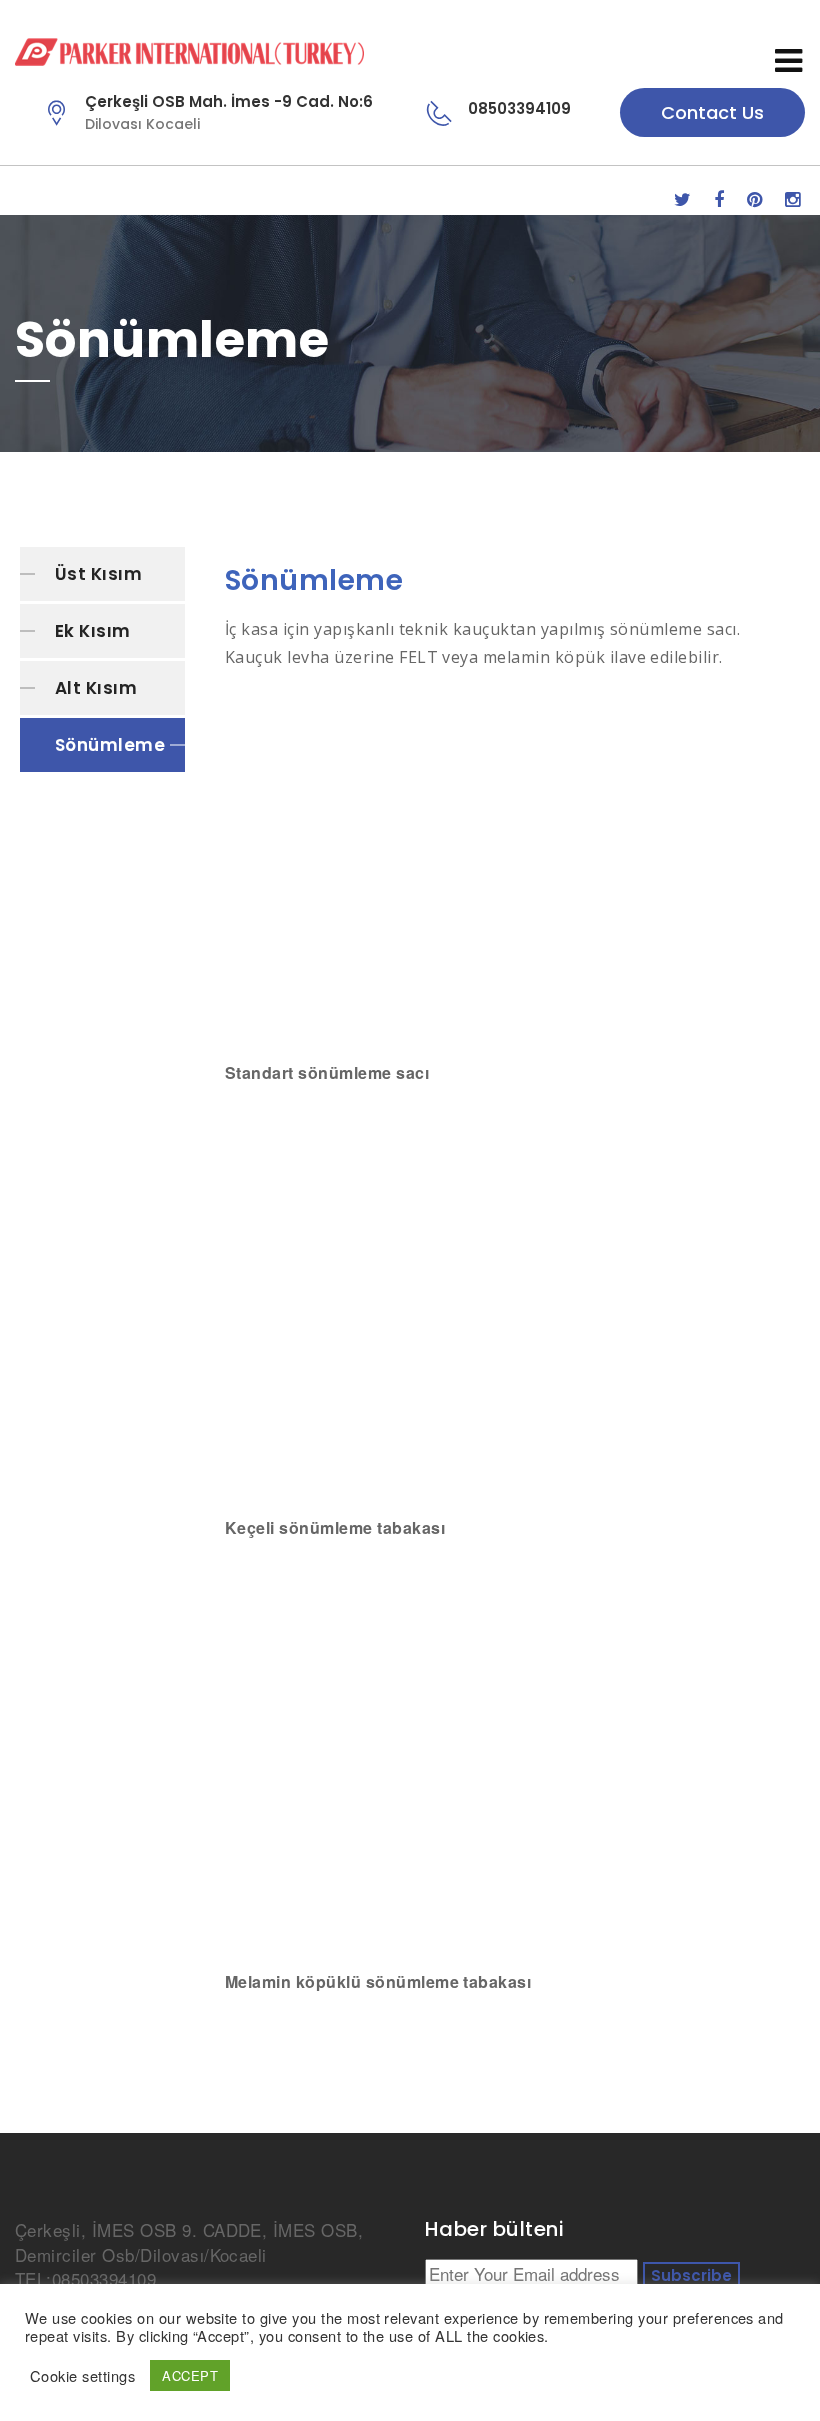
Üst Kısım (98, 574)
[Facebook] (719, 198)
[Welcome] (364, 52)
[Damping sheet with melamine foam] (512, 1754)
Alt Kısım (96, 688)
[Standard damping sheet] (512, 876)
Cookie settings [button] (82, 2376)
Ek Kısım (93, 631)
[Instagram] (792, 198)
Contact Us (712, 112)
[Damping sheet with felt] (512, 1300)
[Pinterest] (754, 198)
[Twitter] (682, 198)
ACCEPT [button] (190, 2375)
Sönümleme (110, 745)
